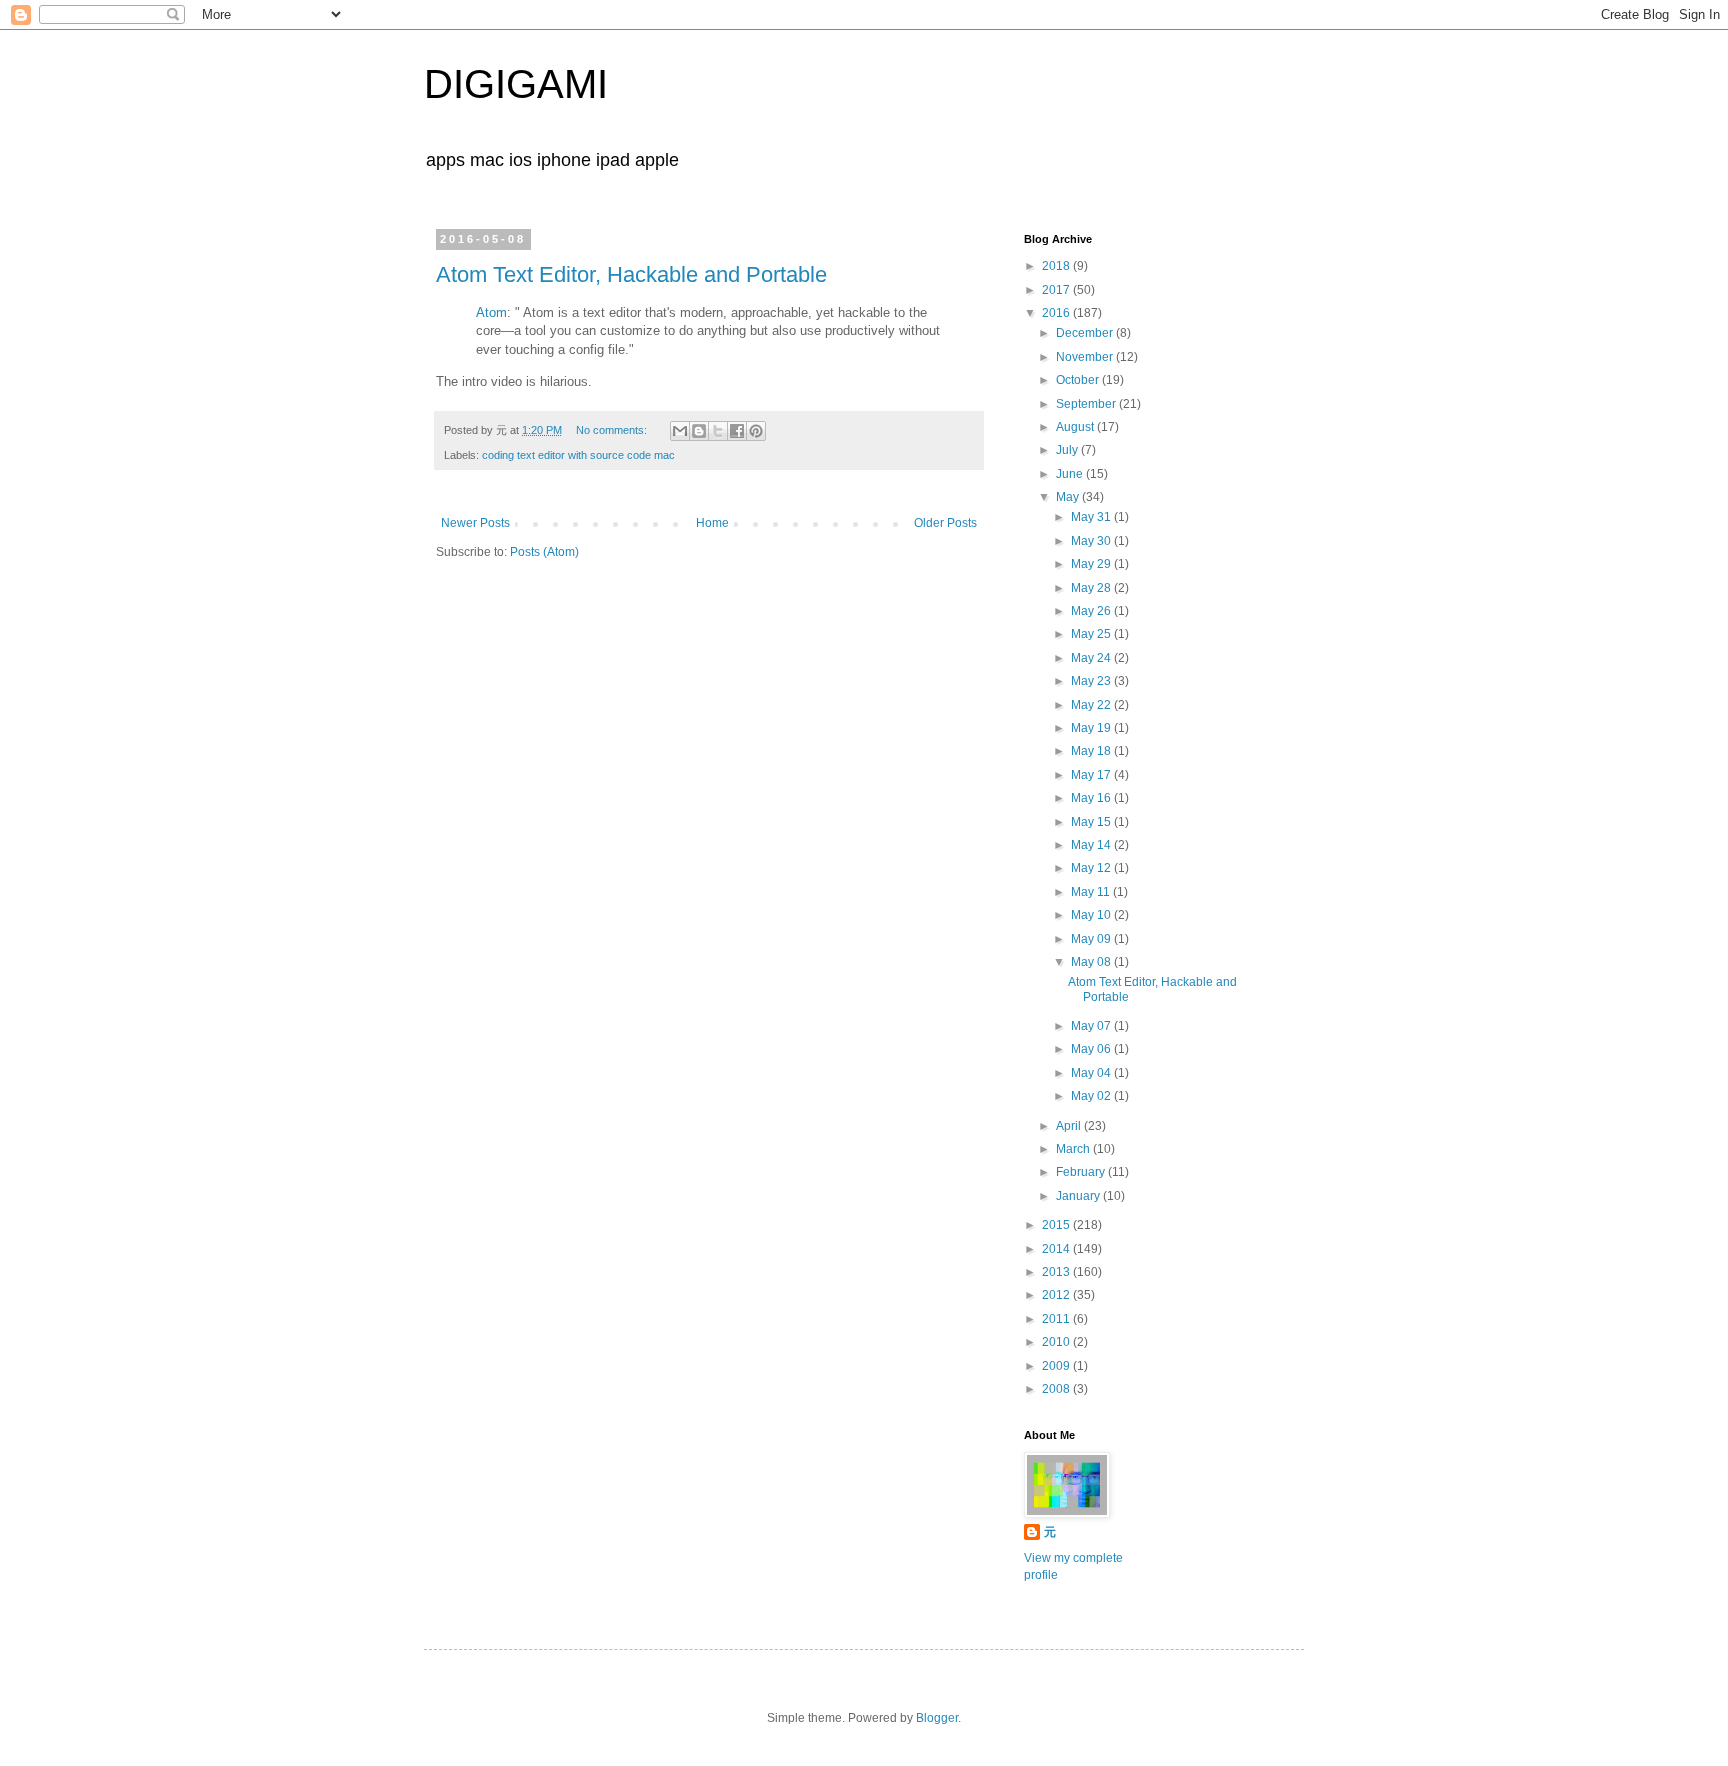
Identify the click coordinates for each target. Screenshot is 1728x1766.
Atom (491, 312)
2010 (1057, 1342)
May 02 (1092, 1096)
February (1082, 1172)
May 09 (1092, 939)
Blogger (937, 1718)
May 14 (1092, 845)
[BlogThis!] (699, 431)
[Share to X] (718, 431)
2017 (1057, 290)
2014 (1057, 1249)
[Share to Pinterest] (756, 431)
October (1079, 380)
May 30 (1092, 541)
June (1071, 474)
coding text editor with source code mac (578, 455)
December (1086, 333)
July (1068, 450)
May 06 (1092, 1049)
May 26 (1092, 611)
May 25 (1092, 634)
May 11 (1092, 892)
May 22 (1092, 705)
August (1076, 427)
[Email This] (680, 431)
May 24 (1092, 658)
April (1070, 1126)
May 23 (1092, 681)
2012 (1057, 1295)
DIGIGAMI (516, 84)
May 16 (1092, 798)
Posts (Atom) (544, 552)
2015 (1057, 1225)
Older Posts (945, 523)
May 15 (1092, 822)
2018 (1057, 266)
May (1069, 497)
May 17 (1092, 775)
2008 (1057, 1389)
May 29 (1092, 564)
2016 (1057, 313)
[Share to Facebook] (737, 431)
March (1074, 1149)
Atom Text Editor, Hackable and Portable (631, 274)
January (1079, 1196)
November (1086, 357)
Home (712, 523)
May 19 (1092, 728)
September (1087, 404)
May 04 (1092, 1073)
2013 (1057, 1272)
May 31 (1092, 517)
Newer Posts (475, 523)
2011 (1057, 1319)
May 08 (1092, 962)
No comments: (613, 430)
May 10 (1092, 915)
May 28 (1092, 588)
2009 (1057, 1366)
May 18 (1092, 751)
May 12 (1092, 868)
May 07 (1092, 1026)
